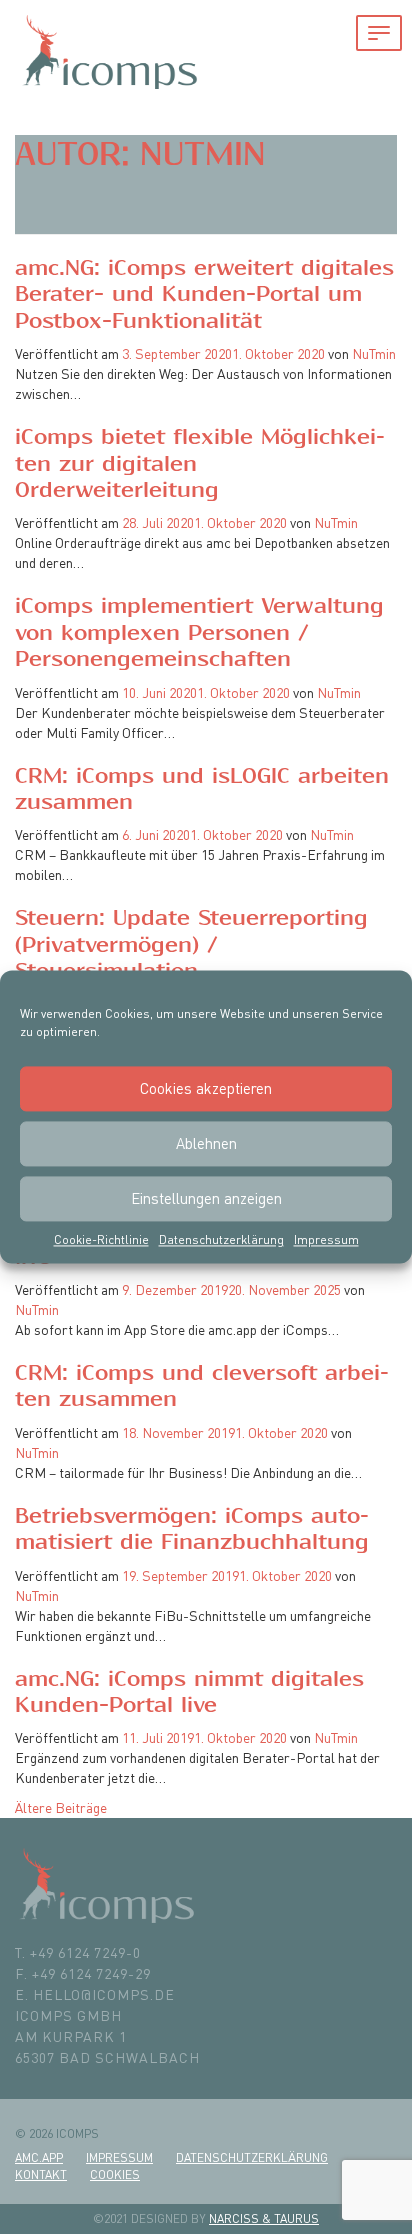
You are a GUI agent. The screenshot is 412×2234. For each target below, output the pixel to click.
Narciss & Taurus (264, 2218)
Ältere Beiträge (61, 1808)
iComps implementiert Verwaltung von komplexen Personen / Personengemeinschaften (199, 632)
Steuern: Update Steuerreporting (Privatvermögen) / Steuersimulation (191, 944)
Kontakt (41, 2174)
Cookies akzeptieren (206, 1088)
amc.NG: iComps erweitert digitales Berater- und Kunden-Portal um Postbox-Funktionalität (204, 294)
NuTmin (374, 354)
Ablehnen (206, 1143)
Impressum (326, 1239)
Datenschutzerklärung (221, 1239)
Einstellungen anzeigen (206, 1198)
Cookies (115, 2174)
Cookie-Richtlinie (101, 1239)
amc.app (39, 2157)
